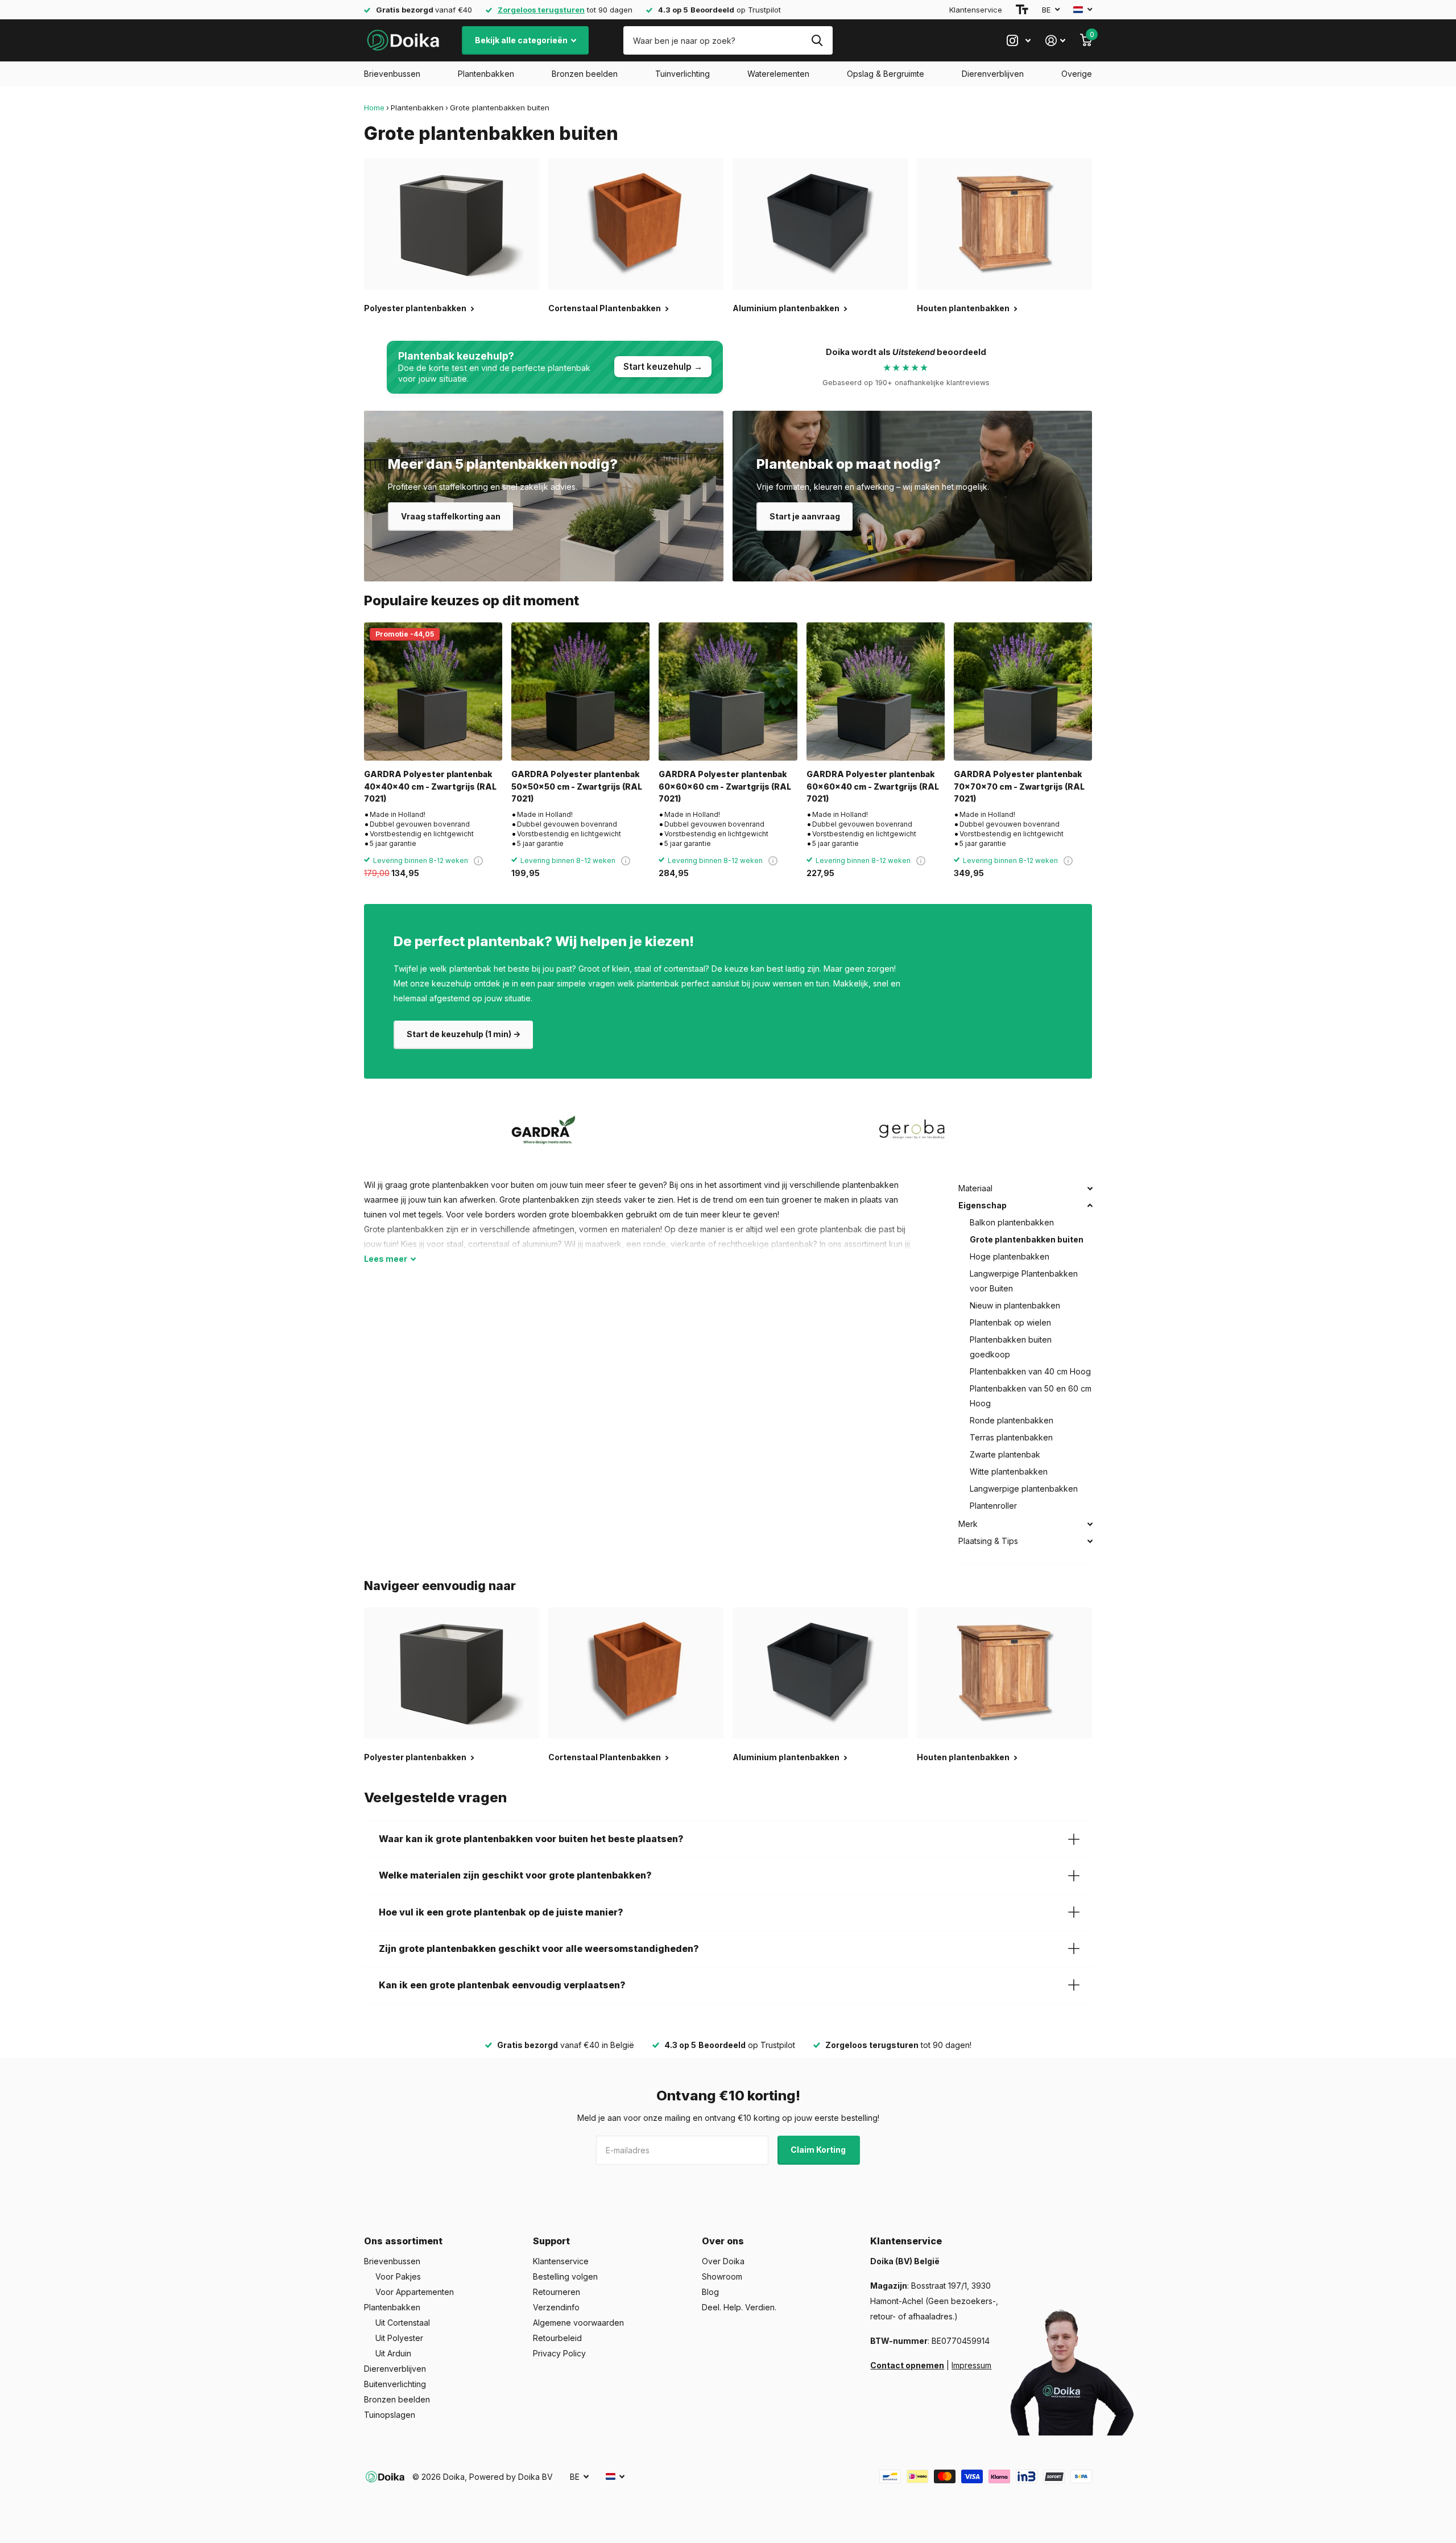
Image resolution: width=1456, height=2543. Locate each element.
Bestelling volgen (565, 2276)
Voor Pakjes (398, 2276)
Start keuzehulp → (663, 367)
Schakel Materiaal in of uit (1090, 1188)
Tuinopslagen (390, 2415)
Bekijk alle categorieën (522, 40)
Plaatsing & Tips (988, 1541)
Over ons (723, 2241)
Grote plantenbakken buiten (1027, 1239)
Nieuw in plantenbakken (1015, 1305)
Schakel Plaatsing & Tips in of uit (1090, 1541)
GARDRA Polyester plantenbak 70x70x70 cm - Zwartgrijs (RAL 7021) (1019, 786)
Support (551, 2241)
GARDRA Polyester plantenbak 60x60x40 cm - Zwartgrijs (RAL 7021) (873, 786)
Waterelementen (778, 74)
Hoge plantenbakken (1010, 1256)
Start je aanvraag (805, 516)
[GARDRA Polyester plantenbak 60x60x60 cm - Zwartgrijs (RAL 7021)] (728, 692)
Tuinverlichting (682, 74)
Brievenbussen (392, 74)
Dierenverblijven (993, 74)
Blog (710, 2292)
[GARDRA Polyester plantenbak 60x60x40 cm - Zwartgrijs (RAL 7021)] (876, 692)
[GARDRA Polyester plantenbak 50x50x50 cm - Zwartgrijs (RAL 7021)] (580, 692)
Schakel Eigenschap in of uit (1090, 1206)
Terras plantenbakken (1011, 1437)
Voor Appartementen (415, 2292)
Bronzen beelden (585, 74)
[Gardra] (544, 1130)
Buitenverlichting (395, 2384)
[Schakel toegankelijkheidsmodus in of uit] (1022, 10)
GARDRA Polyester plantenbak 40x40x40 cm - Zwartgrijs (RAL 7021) (430, 786)
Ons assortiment (403, 2241)
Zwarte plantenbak (1005, 1454)
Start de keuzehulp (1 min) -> (464, 1034)
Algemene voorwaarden (578, 2323)
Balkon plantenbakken (1012, 1222)
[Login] (1055, 41)
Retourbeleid (557, 2338)
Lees (386, 1259)
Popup (478, 860)
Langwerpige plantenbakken (1024, 1489)
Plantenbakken (486, 74)
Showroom (722, 2276)
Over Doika (723, 2261)
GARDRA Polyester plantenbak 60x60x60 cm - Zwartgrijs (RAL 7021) (725, 786)
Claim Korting (819, 2150)
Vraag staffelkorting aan (451, 516)
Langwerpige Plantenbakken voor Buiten (1024, 1281)
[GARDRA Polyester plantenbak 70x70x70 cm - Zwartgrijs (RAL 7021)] (1023, 692)
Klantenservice (976, 10)
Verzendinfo (556, 2307)
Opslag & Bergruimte (886, 74)
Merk (968, 1524)
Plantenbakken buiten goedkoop (1011, 1347)
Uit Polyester (399, 2338)
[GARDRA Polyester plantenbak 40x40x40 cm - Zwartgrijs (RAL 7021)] (433, 692)
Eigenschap (983, 1205)
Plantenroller (993, 1506)
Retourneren (557, 2292)
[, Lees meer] (1019, 41)
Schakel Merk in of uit (1090, 1524)
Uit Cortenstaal (403, 2323)
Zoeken (817, 40)
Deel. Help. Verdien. (739, 2307)
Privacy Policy (559, 2353)
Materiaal (975, 1188)
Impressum (971, 2365)
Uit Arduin (393, 2353)
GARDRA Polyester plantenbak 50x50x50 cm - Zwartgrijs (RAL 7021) (577, 786)
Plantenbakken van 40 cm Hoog (1030, 1371)
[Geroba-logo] (912, 1130)
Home (374, 108)
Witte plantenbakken (1009, 1471)
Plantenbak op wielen (1010, 1322)
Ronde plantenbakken (1012, 1420)
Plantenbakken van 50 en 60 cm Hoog (1031, 1396)
